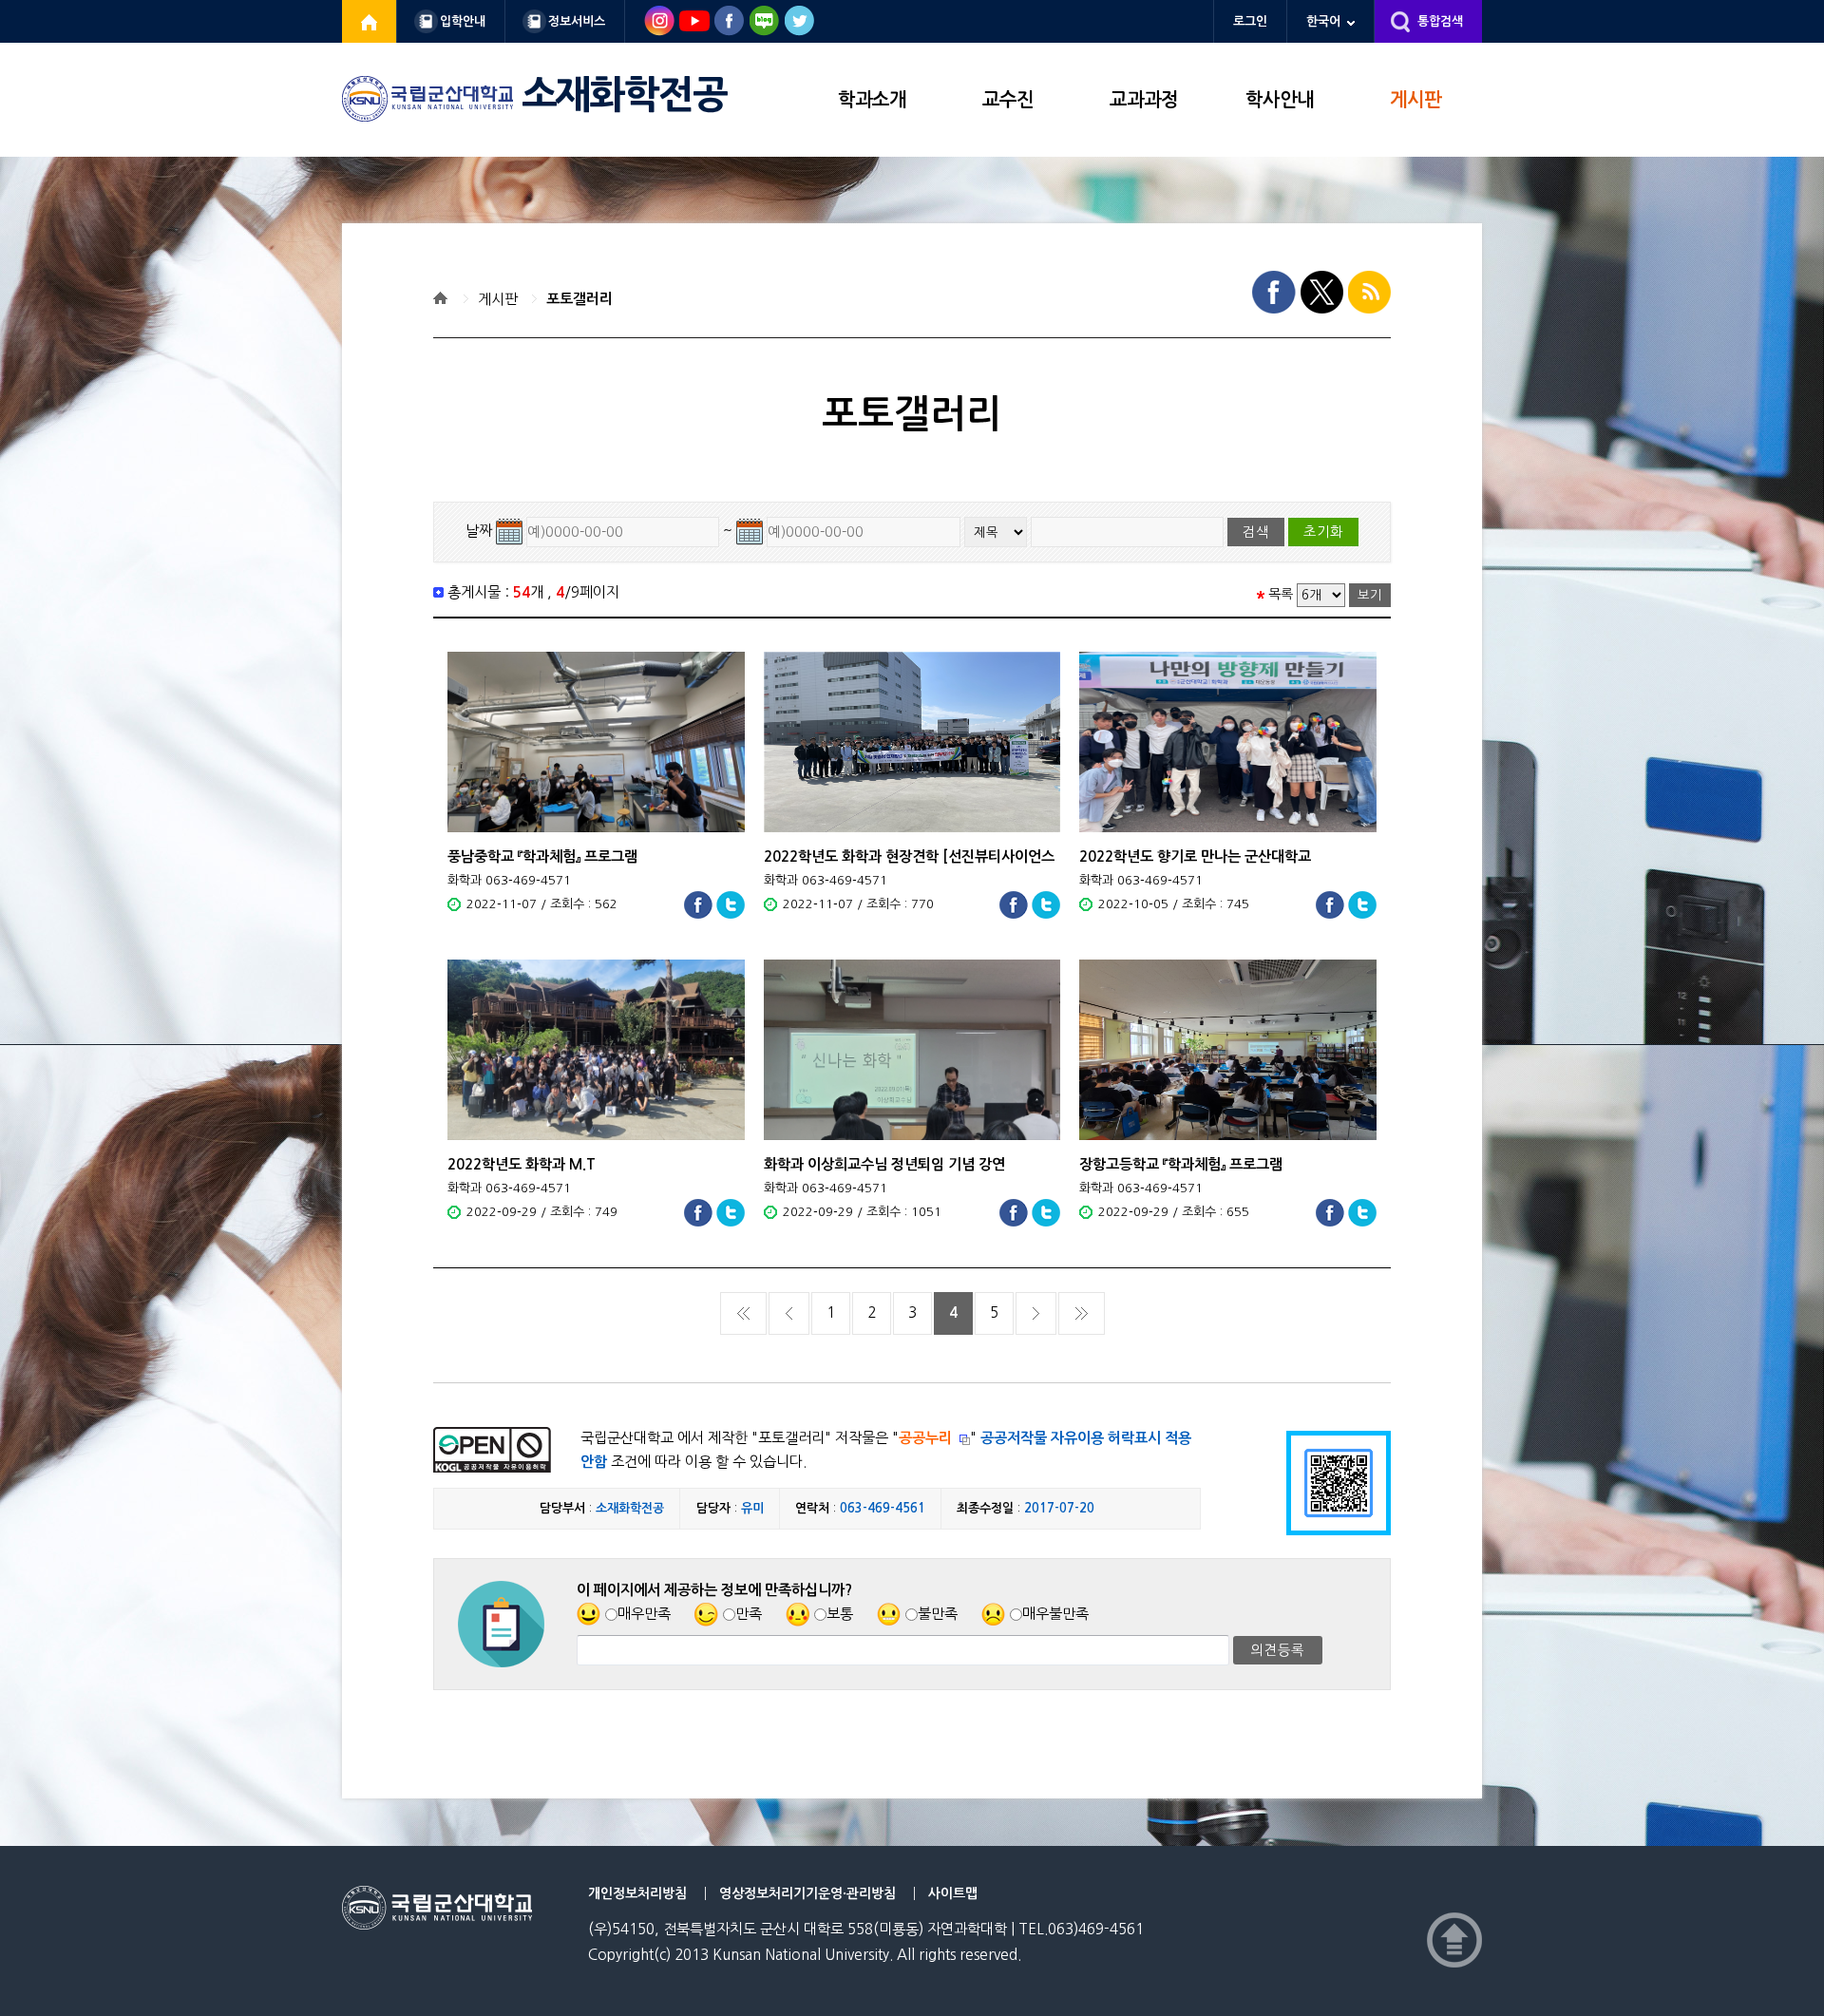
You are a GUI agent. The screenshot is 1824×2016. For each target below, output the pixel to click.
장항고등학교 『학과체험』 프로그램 (1181, 1164)
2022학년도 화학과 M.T (522, 1164)
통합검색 (1440, 21)
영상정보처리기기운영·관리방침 (807, 1893)
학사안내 (1280, 100)
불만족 (938, 1614)
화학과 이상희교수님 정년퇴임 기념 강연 (884, 1164)
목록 (1281, 594)
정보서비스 (577, 21)
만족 (749, 1614)
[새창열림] (370, 21)
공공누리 (925, 1438)
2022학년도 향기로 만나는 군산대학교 (1195, 856)
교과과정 (1144, 100)
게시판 (1415, 100)
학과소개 (872, 100)
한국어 (1323, 21)
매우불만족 (1055, 1614)
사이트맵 (953, 1893)
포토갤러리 (579, 299)
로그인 (1250, 21)
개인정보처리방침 (637, 1893)
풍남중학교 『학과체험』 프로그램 (542, 856)
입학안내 (463, 21)
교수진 (1008, 100)
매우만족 (644, 1614)
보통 (840, 1614)
